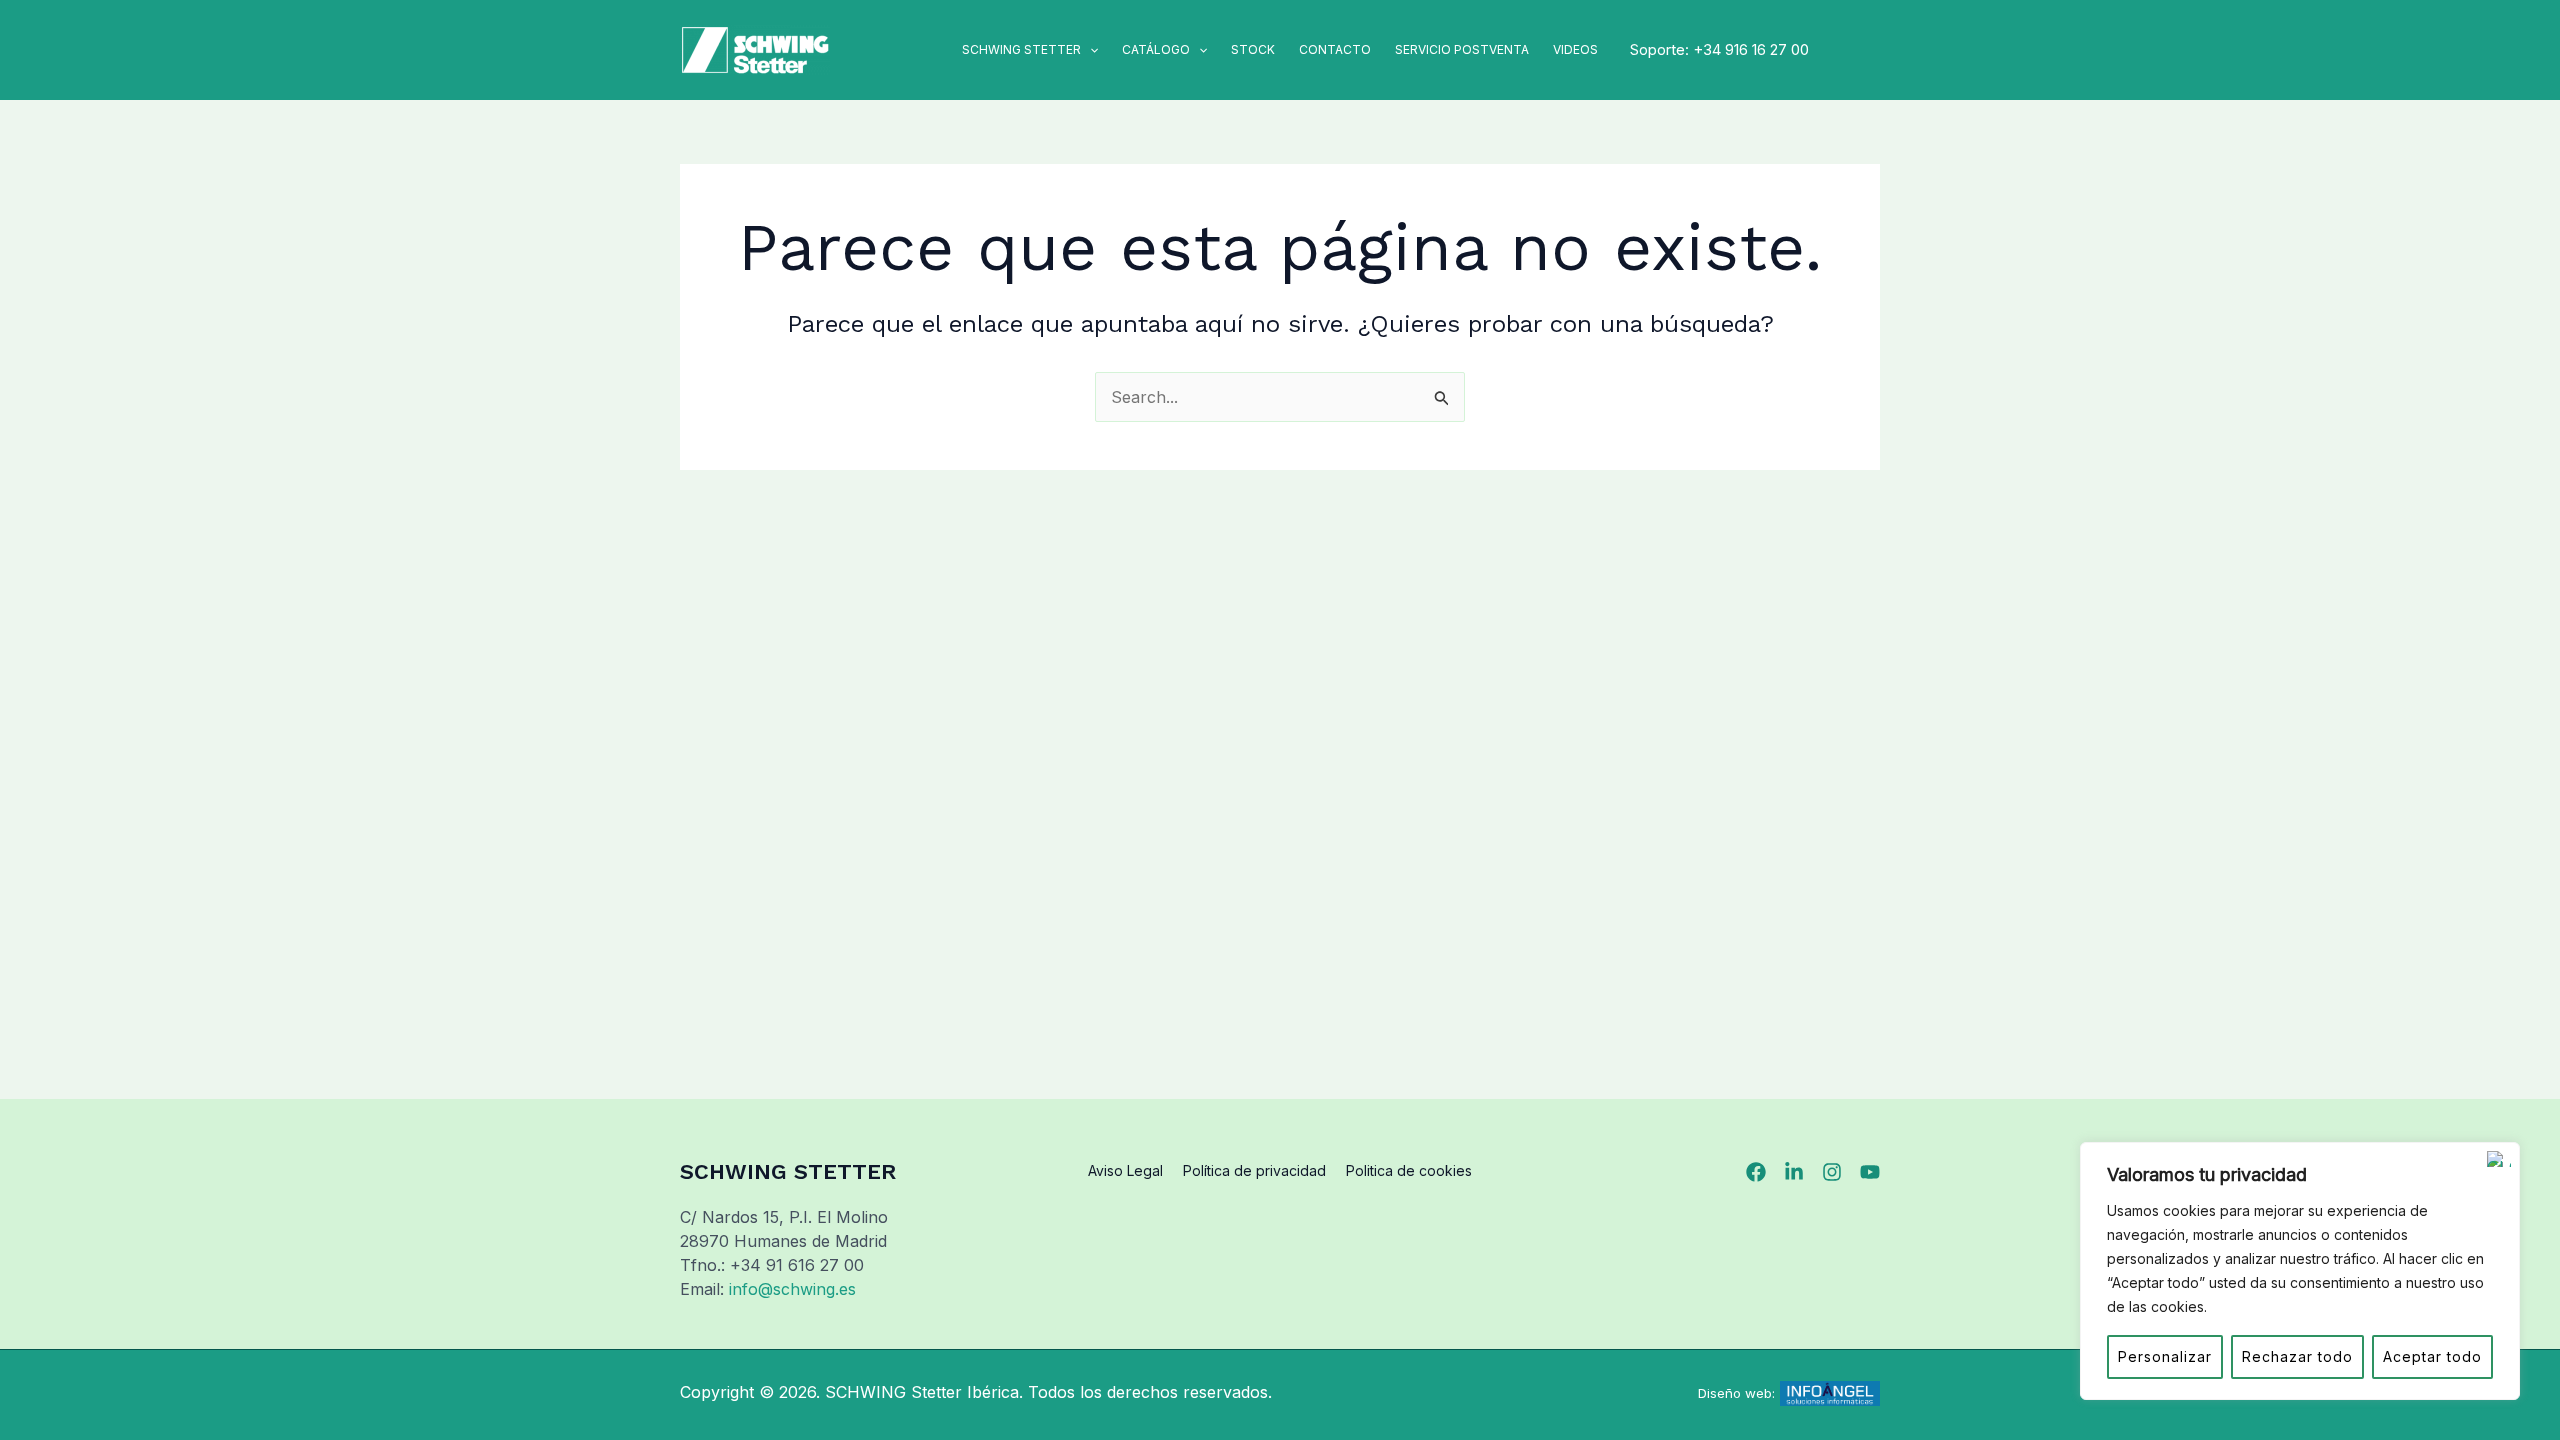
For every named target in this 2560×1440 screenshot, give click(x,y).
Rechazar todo (2297, 1356)
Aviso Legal (1125, 1170)
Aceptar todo (2432, 1356)
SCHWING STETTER (1021, 49)
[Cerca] (2499, 1159)
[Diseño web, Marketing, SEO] (1830, 1392)
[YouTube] (1870, 1172)
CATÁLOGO (1156, 49)
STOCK (1253, 49)
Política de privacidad (1254, 1170)
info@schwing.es (792, 1289)
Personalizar (2165, 1356)
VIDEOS (1575, 49)
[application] (1089, 50)
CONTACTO (1335, 49)
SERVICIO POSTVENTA (1462, 49)
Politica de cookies (1409, 1170)
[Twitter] (1794, 1172)
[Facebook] (1756, 1172)
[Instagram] (1832, 1172)
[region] (2300, 1271)
